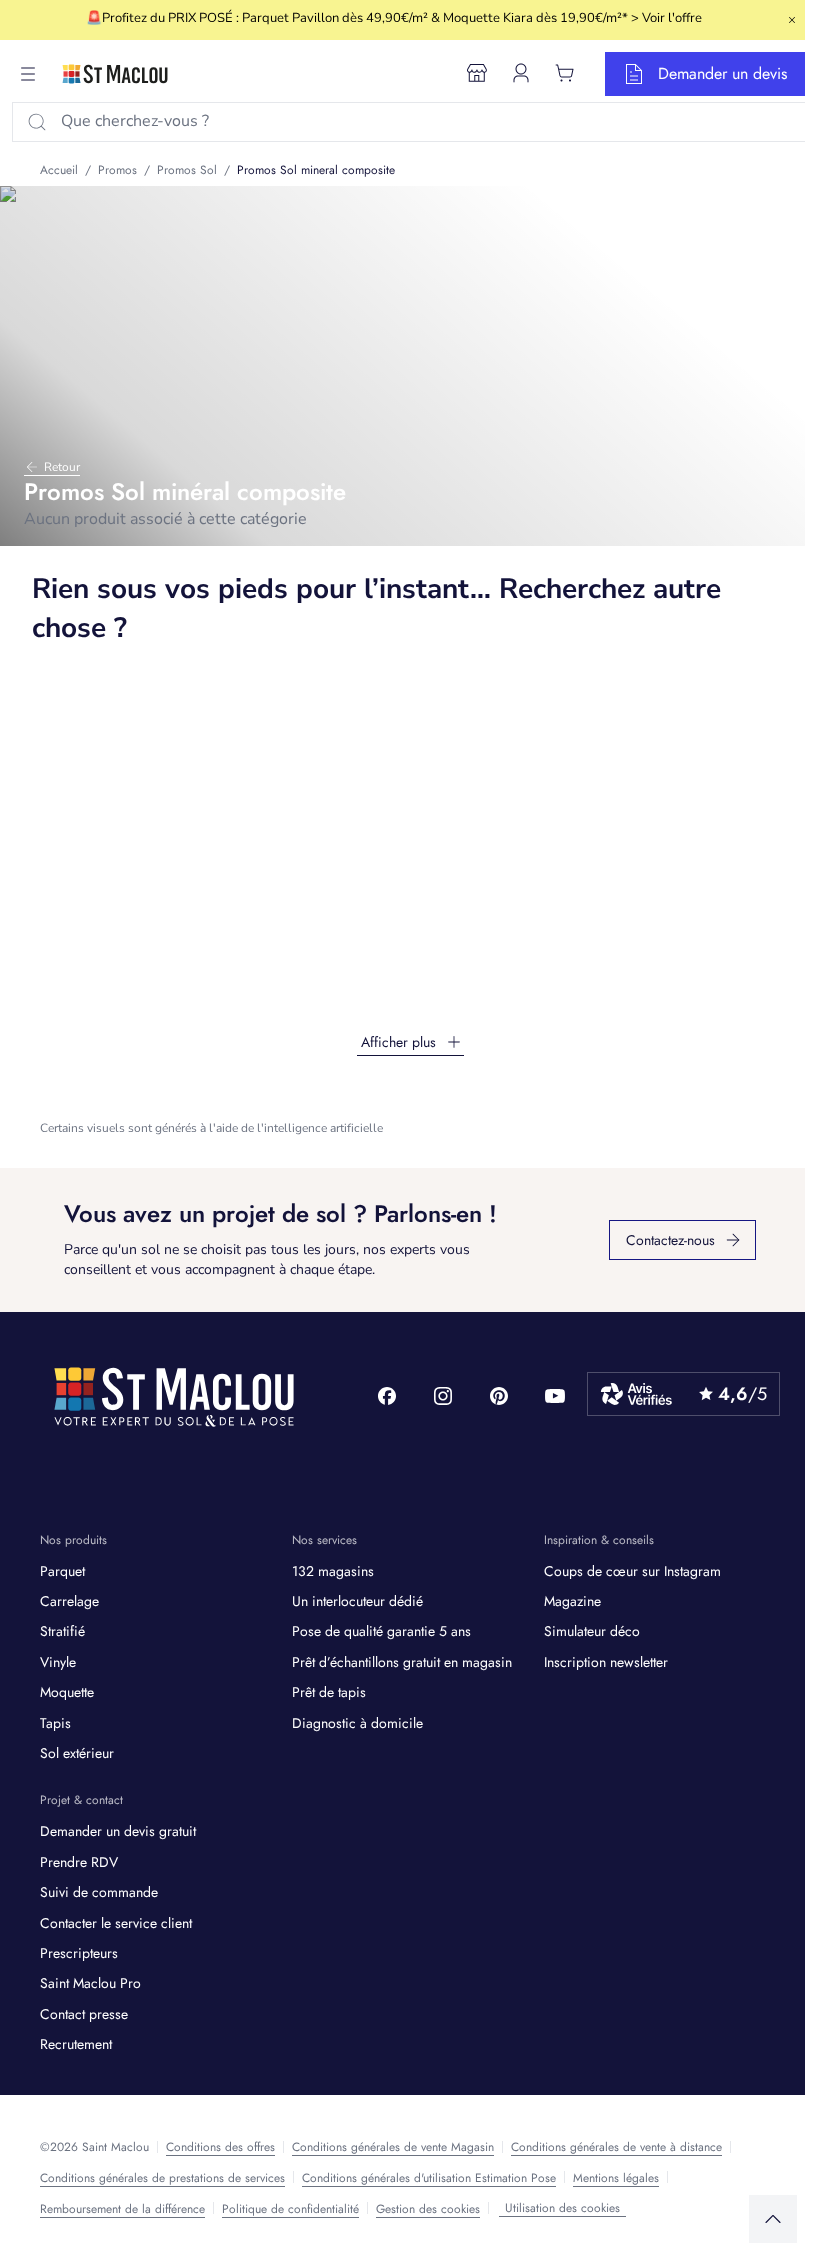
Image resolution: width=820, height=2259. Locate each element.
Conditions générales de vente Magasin (393, 2147)
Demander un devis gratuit (118, 1831)
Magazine (572, 1601)
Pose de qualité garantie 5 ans (381, 1631)
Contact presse (84, 2014)
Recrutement (76, 2044)
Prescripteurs (79, 1953)
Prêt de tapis (329, 1692)
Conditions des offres (220, 2147)
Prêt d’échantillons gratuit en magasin (402, 1662)
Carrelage (69, 1601)
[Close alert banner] (792, 20)
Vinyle (58, 1662)
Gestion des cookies (428, 2209)
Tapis (55, 1723)
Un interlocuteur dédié (357, 1601)
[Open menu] (28, 74)
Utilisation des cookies (562, 2208)
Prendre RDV (79, 1862)
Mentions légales (616, 2178)
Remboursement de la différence (122, 2209)
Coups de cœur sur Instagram (632, 1571)
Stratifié (62, 1631)
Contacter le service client (116, 1923)
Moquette (67, 1692)
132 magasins (333, 1571)
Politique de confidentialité (290, 2209)
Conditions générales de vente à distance (616, 2147)
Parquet (62, 1571)
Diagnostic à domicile (357, 1723)
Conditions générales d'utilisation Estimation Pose (429, 2178)
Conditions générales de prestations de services (162, 2178)
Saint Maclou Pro (90, 1983)
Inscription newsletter (606, 1662)
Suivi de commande (99, 1892)
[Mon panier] (565, 73)
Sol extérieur (77, 1753)
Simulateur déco (592, 1631)
